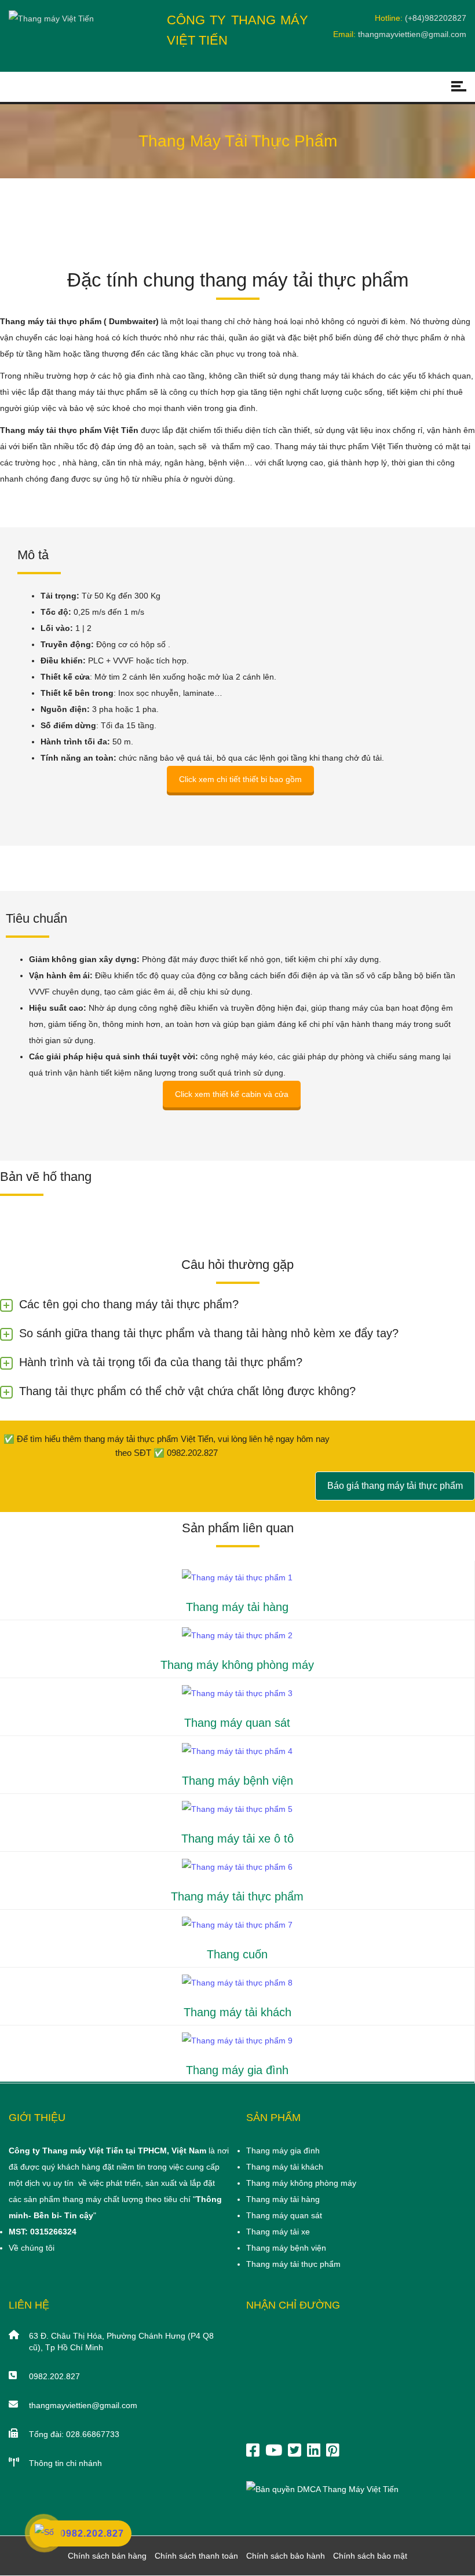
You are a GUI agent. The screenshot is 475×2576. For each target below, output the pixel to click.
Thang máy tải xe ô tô (237, 1839)
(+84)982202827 (436, 18)
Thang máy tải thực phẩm (237, 1896)
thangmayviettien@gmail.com (412, 34)
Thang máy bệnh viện (237, 1781)
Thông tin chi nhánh (65, 2463)
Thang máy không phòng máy (237, 1665)
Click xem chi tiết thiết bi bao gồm (240, 779)
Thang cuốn (237, 1954)
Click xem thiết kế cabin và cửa (232, 1094)
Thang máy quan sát (237, 1723)
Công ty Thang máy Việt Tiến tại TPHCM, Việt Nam (107, 2151)
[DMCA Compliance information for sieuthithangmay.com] (322, 2489)
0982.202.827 (54, 2376)
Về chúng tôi (32, 2248)
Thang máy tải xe (278, 2232)
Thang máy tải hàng (237, 1607)
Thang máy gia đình (237, 2070)
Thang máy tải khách (237, 2012)
